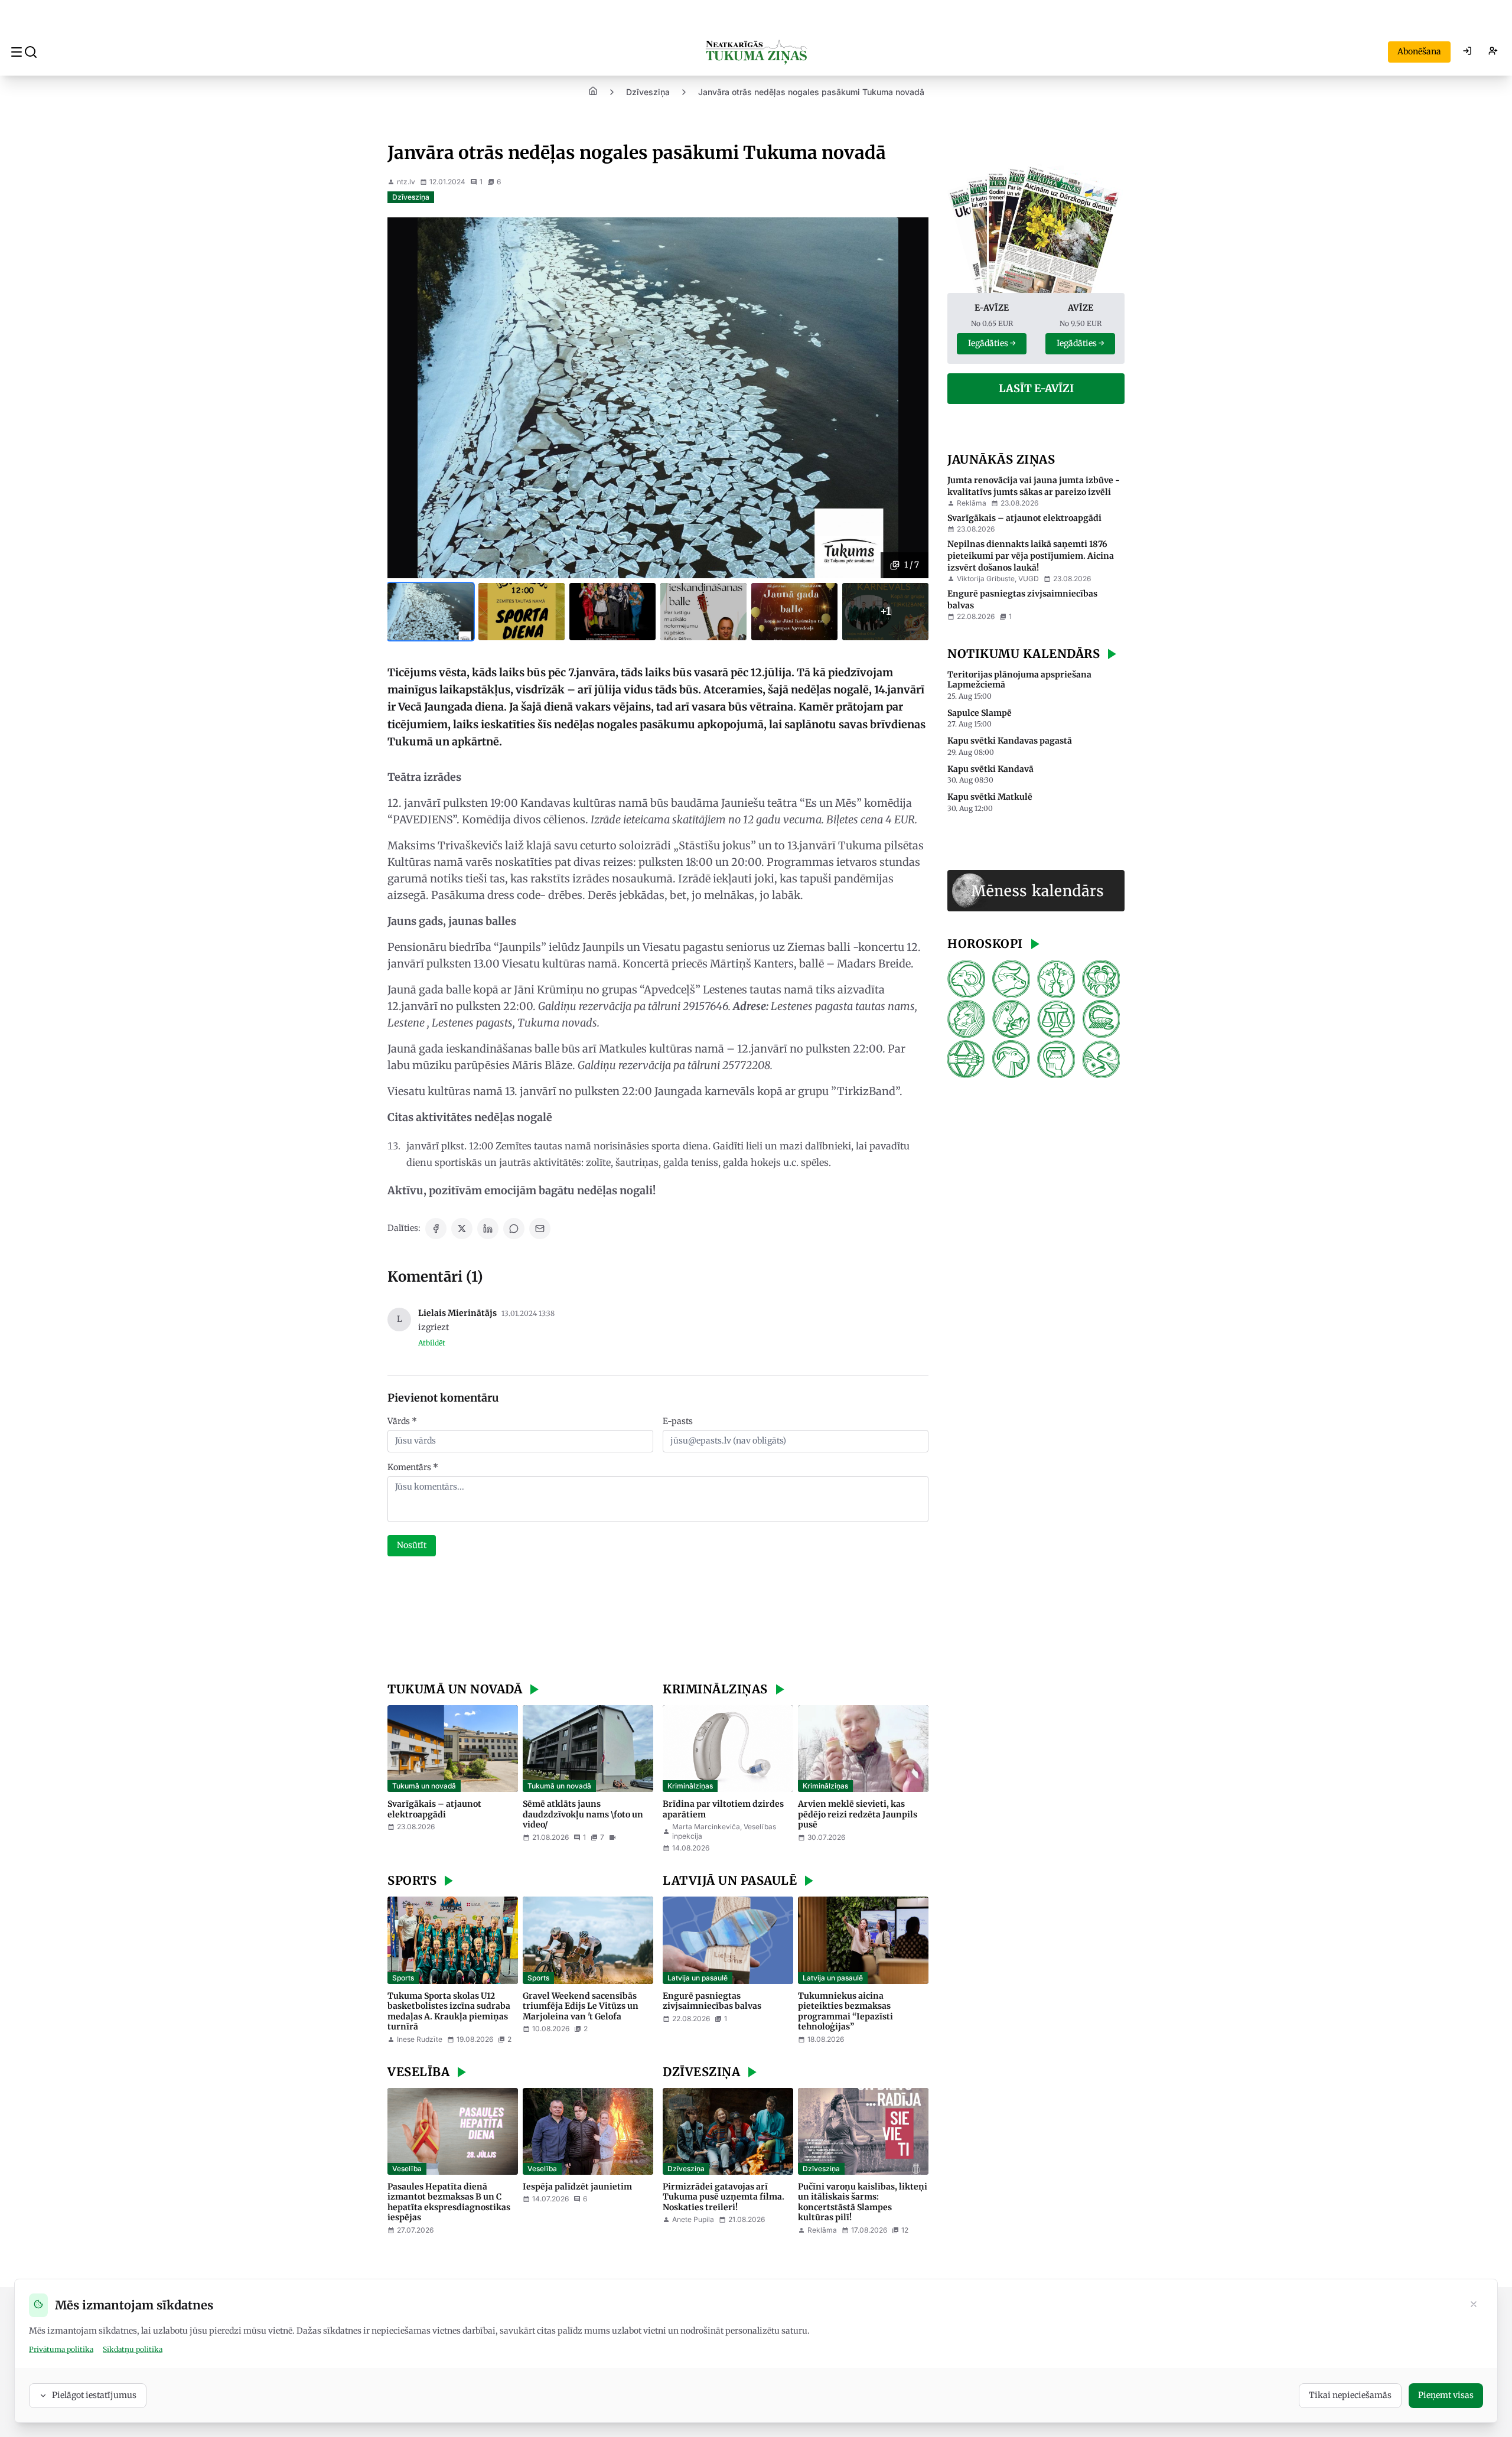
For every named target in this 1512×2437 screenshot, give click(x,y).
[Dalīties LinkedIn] (488, 1229)
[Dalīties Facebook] (436, 1229)
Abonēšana (1419, 51)
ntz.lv (406, 182)
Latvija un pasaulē (698, 1978)
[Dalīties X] (462, 1229)
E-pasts (678, 1421)
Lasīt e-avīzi (1036, 388)
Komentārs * (413, 1467)
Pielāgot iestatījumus (94, 2395)
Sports (403, 1978)
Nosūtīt (412, 1545)
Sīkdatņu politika (133, 2349)
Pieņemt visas (1446, 2395)
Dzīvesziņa (648, 92)
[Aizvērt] (1474, 2305)
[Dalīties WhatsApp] (514, 1229)
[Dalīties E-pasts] (540, 1229)
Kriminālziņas (690, 1786)
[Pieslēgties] (1467, 52)
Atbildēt (432, 1343)
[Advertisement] (658, 1621)
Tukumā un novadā (424, 1786)
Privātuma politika (61, 2349)
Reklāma (972, 503)
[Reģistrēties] (1493, 52)
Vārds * (402, 1421)
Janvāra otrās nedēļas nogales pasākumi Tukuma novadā (811, 92)
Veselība (407, 2169)
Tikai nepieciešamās (1350, 2395)
